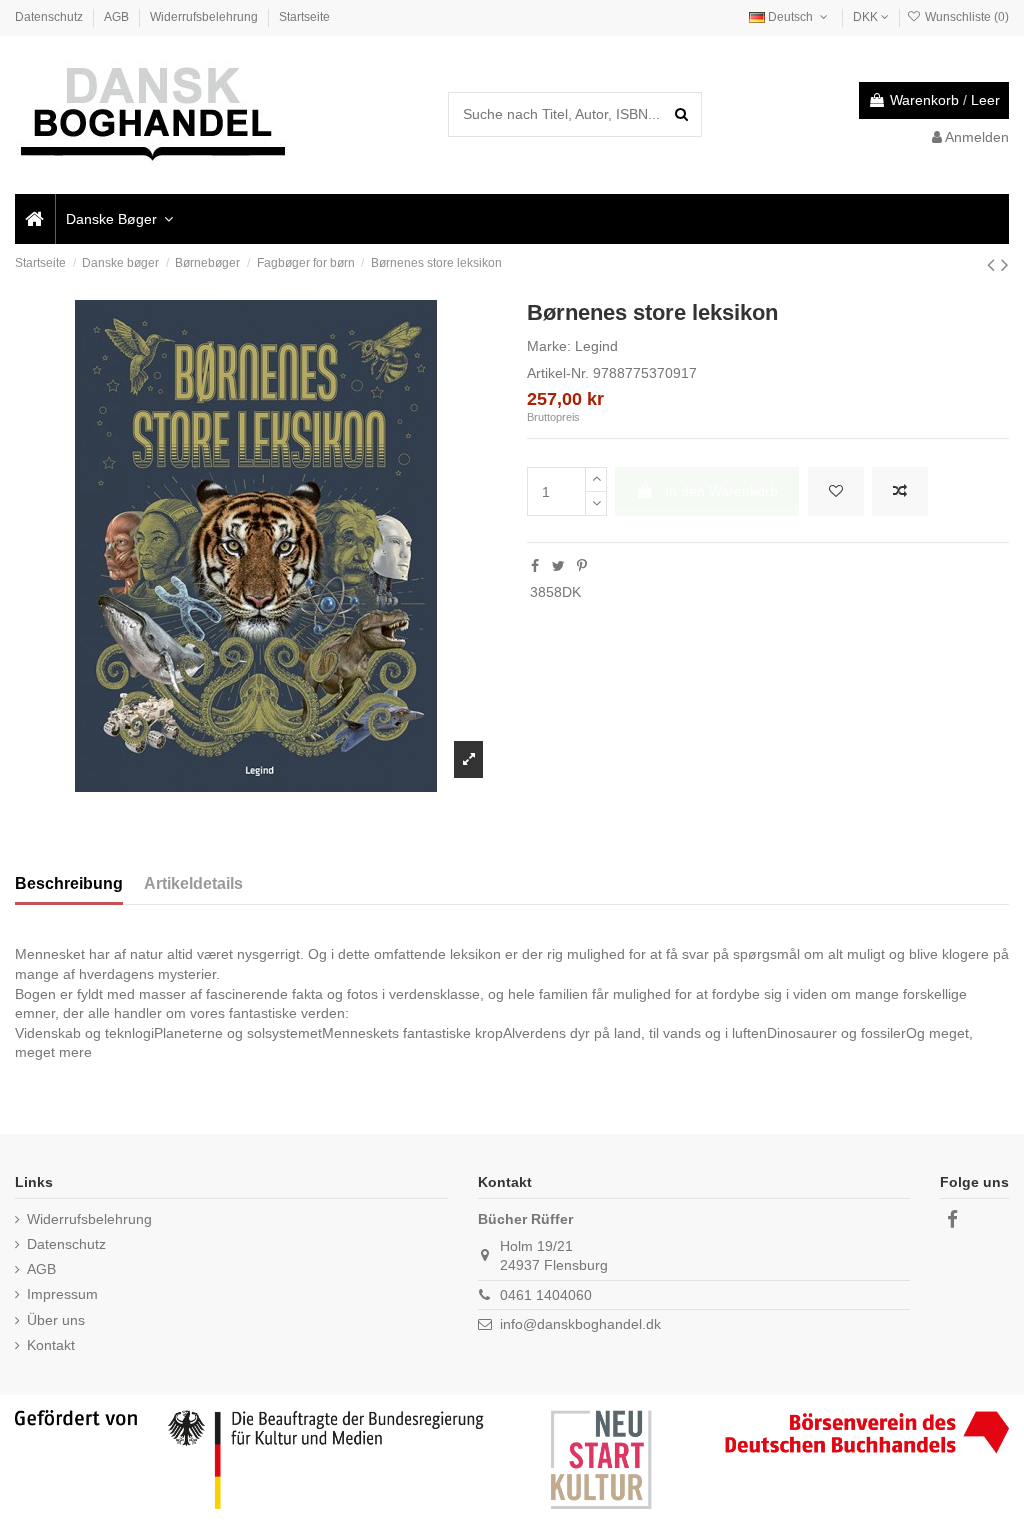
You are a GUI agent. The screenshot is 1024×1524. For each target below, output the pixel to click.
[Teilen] (535, 566)
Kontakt (51, 1345)
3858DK (555, 592)
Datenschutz (50, 17)
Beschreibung (69, 883)
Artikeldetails (193, 883)
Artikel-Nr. (558, 373)
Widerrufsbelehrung (205, 17)
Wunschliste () (965, 17)
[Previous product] (994, 264)
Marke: (549, 346)
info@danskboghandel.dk (580, 1324)
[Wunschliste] (836, 491)
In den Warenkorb (721, 491)
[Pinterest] (582, 566)
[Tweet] (558, 566)
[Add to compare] (900, 491)
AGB (118, 17)
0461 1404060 (546, 1295)
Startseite (304, 17)
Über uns (56, 1320)
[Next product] (1005, 264)
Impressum (62, 1294)
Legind (596, 346)
